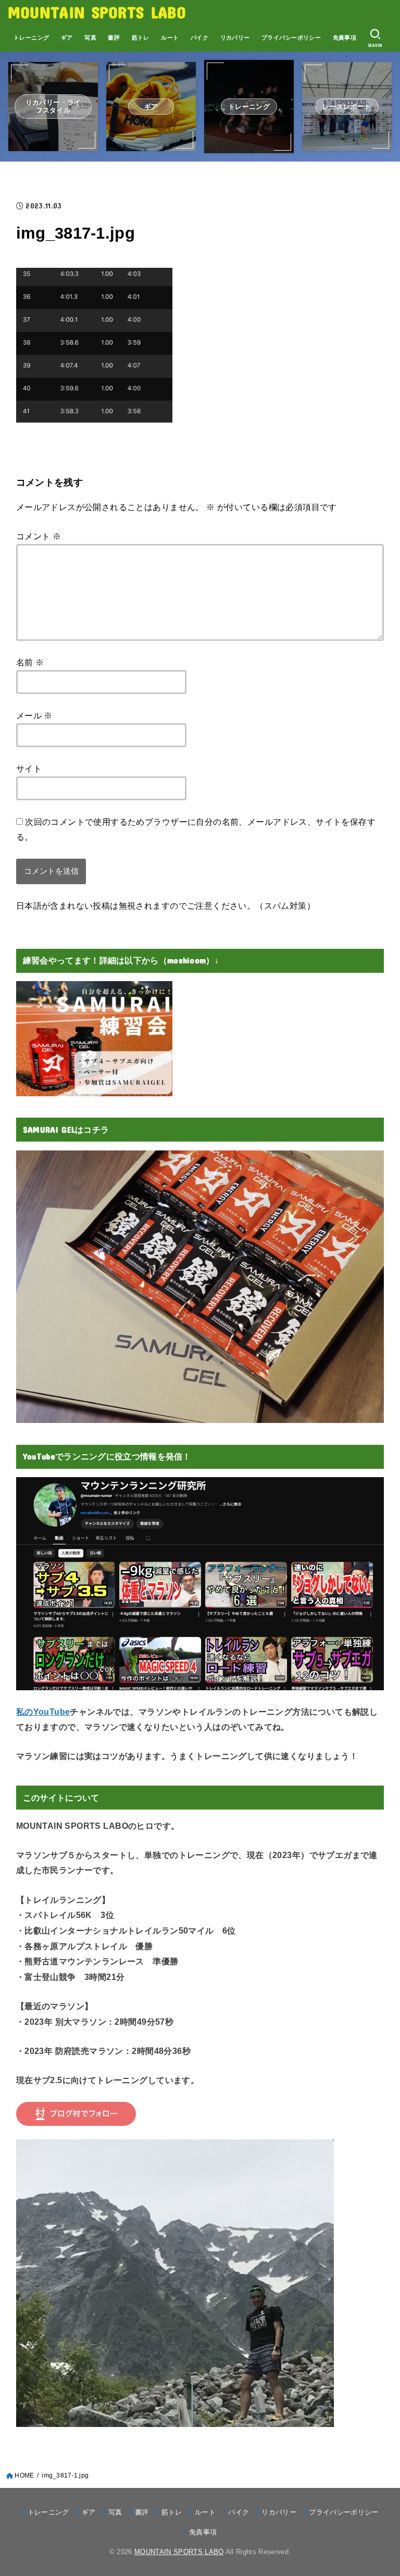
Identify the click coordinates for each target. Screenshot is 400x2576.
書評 (114, 38)
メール (34, 715)
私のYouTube (43, 1712)
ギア (67, 38)
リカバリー (235, 38)
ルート (170, 38)
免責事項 (345, 38)
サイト (29, 769)
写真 (90, 38)
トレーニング (31, 38)
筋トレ (141, 38)
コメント (39, 536)
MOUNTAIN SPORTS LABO (97, 12)
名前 (30, 662)
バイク (199, 38)
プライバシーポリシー (291, 38)
